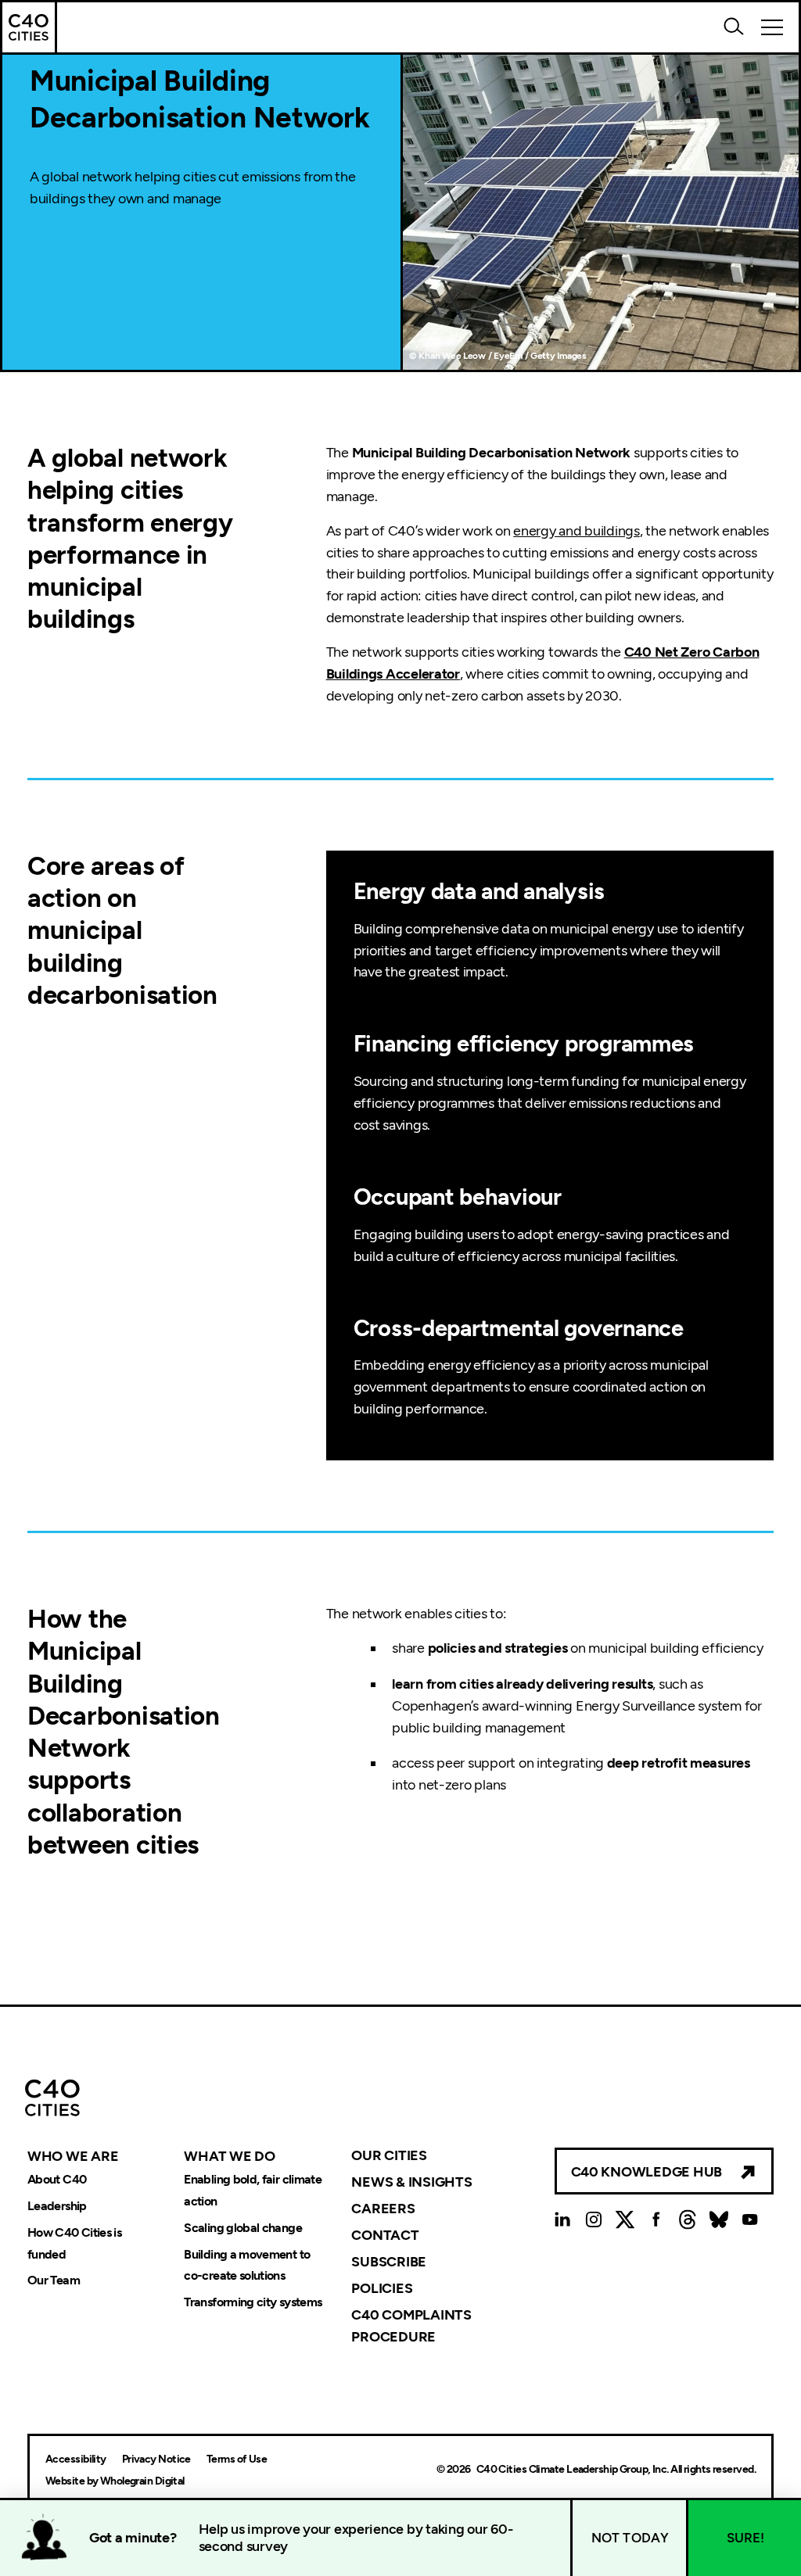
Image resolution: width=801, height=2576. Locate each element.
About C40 (57, 2179)
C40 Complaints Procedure (411, 2325)
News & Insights (411, 2182)
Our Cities (389, 2155)
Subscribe (389, 2262)
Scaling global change (243, 2228)
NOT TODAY (630, 2538)
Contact (385, 2235)
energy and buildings (577, 531)
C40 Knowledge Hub (647, 2172)
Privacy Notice (156, 2459)
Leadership (57, 2206)
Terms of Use (237, 2459)
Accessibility (76, 2459)
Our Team (54, 2281)
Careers (383, 2209)
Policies (382, 2288)
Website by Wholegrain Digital (115, 2481)
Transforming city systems (253, 2303)
